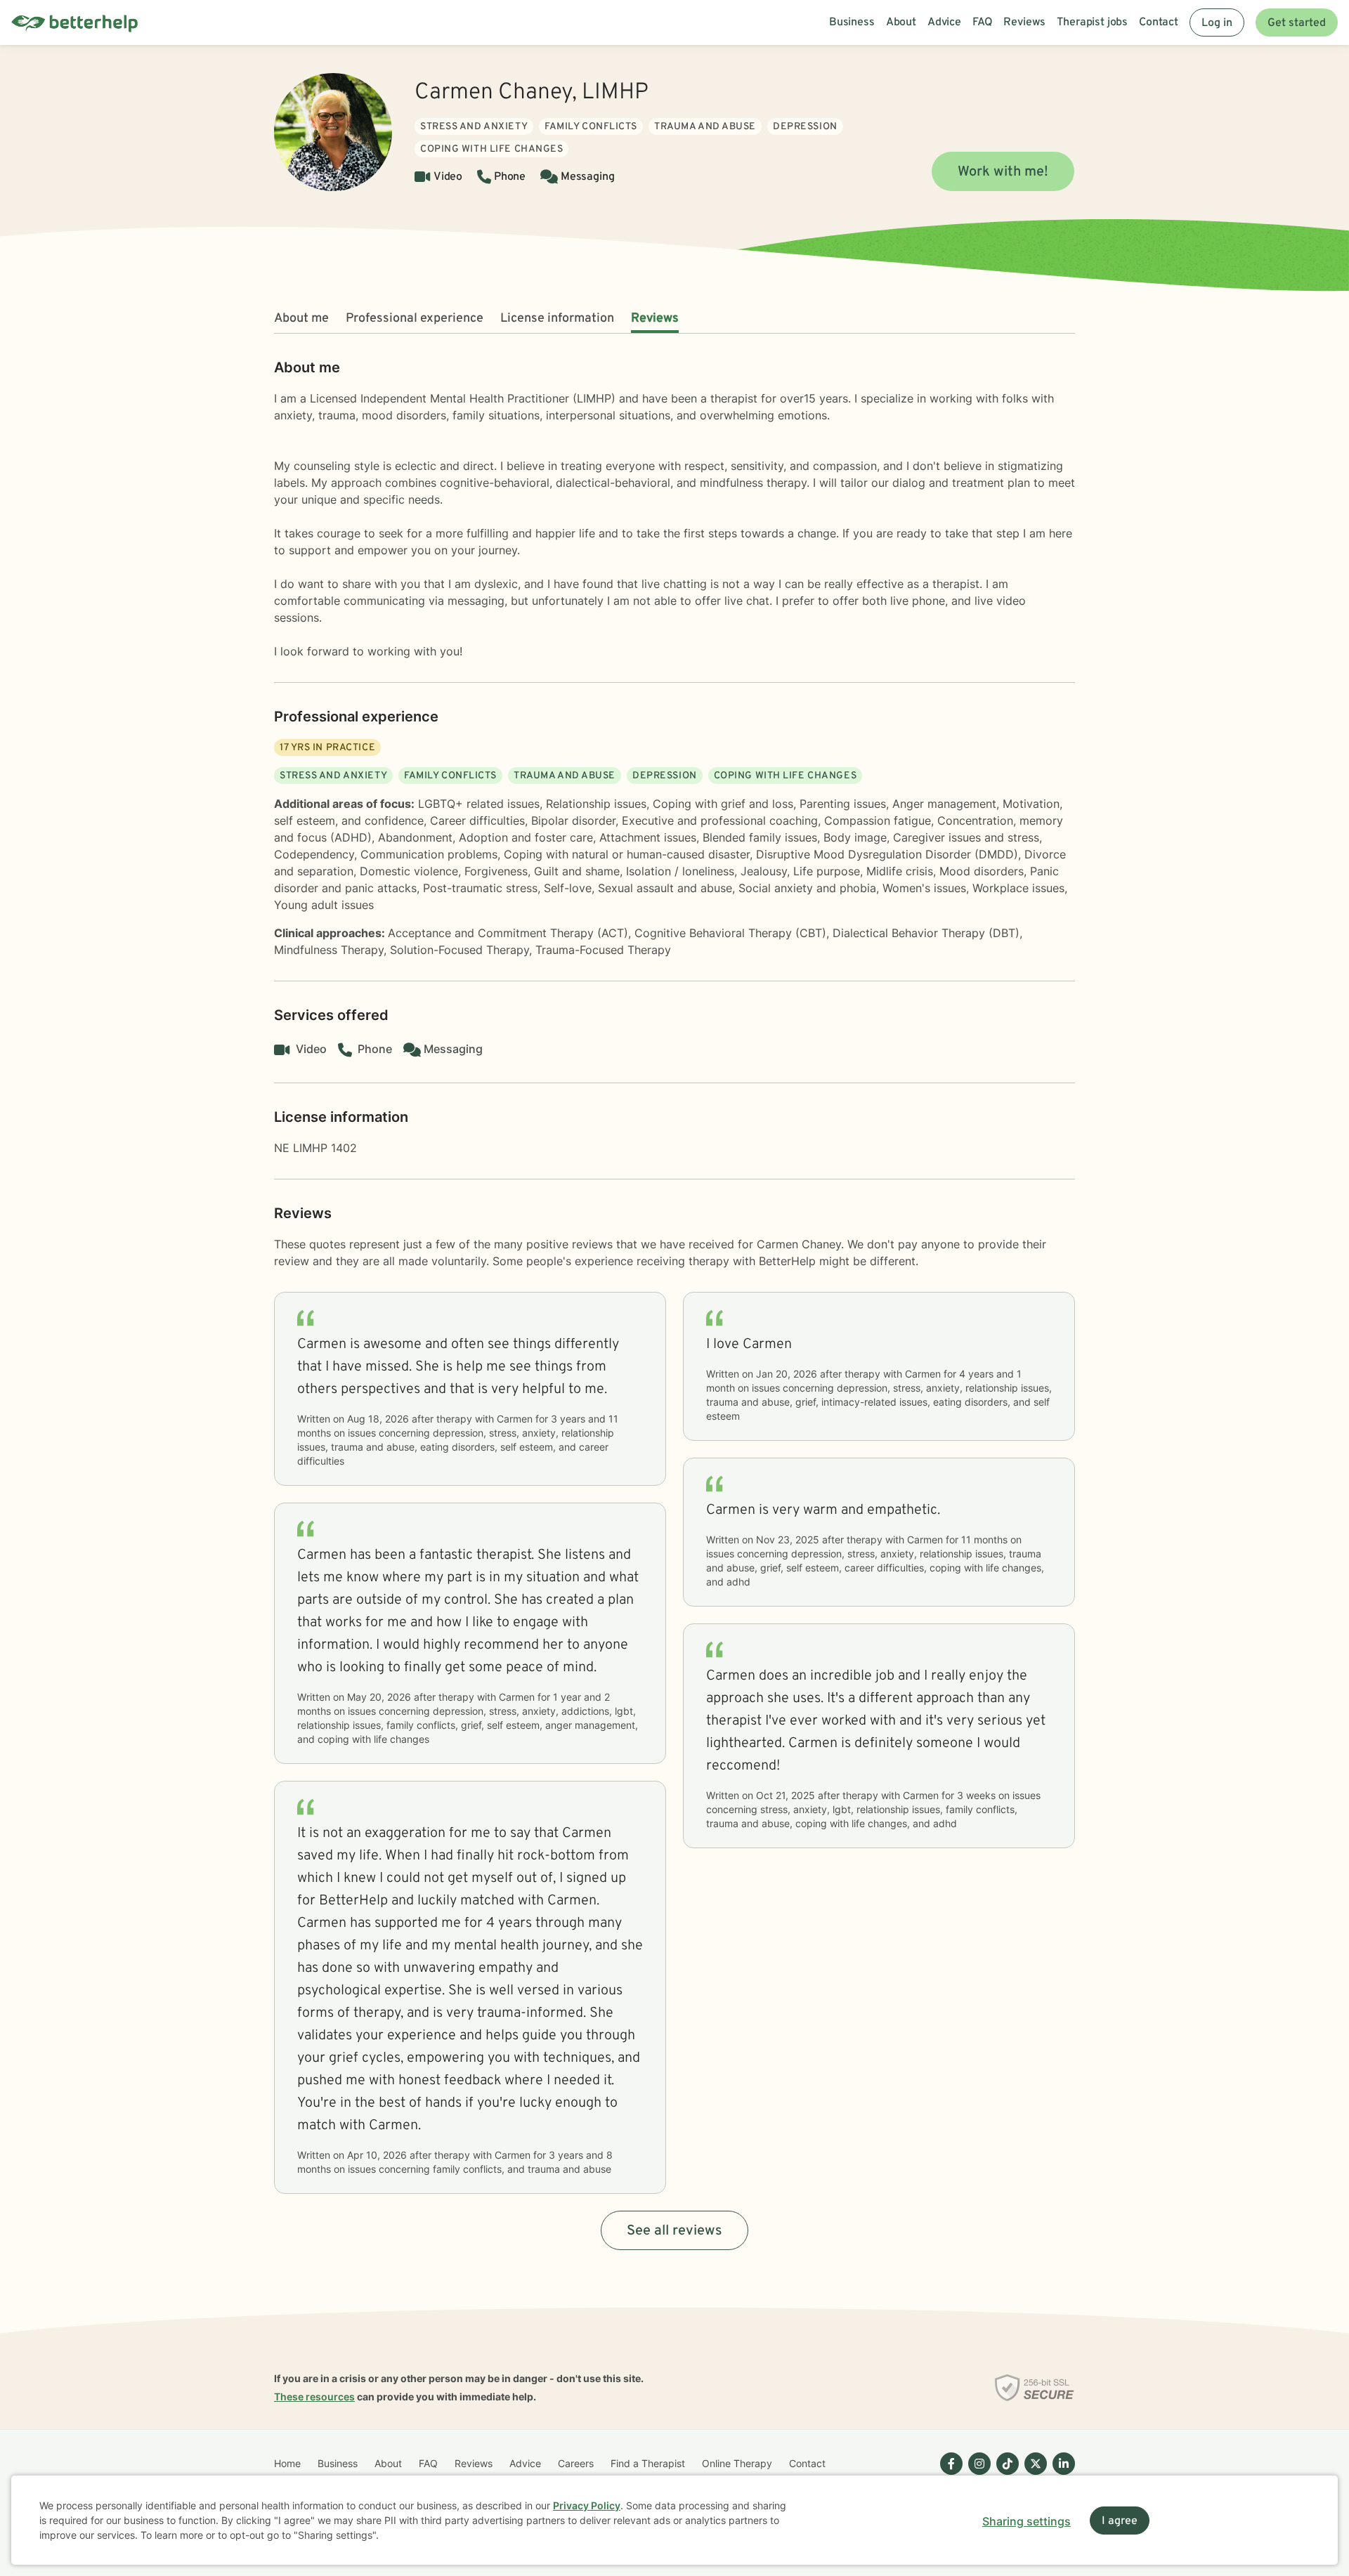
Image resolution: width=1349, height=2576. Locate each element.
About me (301, 319)
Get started (1297, 23)
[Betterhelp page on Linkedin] (1061, 2475)
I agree (1120, 2521)
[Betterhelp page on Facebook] (949, 2475)
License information (557, 319)
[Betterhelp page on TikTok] (1005, 2475)
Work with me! (1003, 172)
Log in (1217, 23)
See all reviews (674, 2231)
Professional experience (415, 319)
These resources (314, 2397)
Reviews (655, 319)
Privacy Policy (587, 2505)
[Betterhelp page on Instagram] (977, 2475)
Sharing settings (1027, 2521)
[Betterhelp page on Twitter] (1033, 2475)
